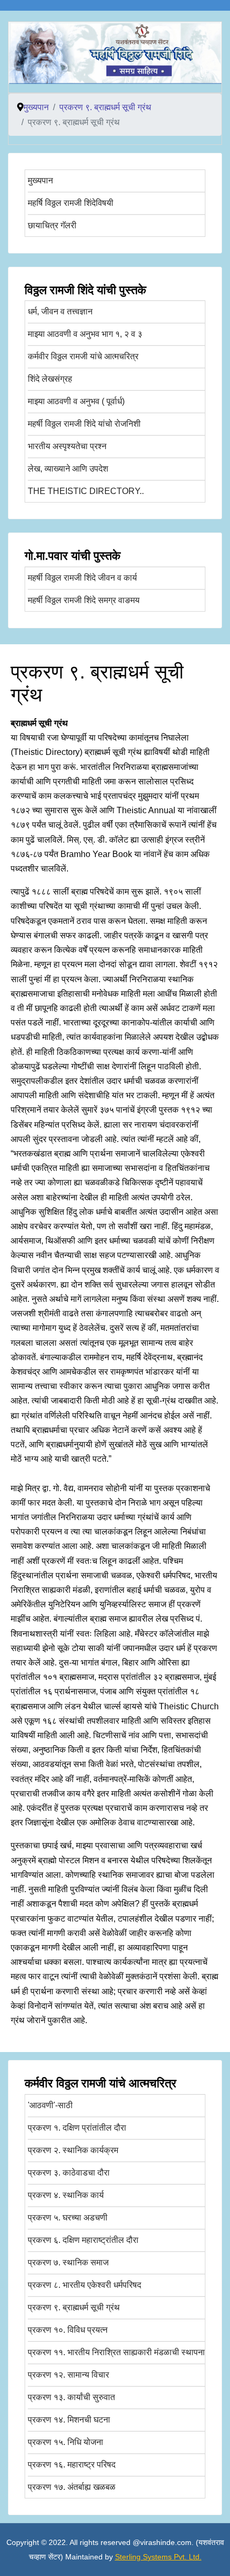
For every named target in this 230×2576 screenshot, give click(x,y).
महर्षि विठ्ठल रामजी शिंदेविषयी (71, 203)
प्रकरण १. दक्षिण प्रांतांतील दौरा (77, 2128)
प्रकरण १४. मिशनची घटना (69, 2420)
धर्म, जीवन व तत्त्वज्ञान (60, 311)
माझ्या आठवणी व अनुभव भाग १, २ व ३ (85, 334)
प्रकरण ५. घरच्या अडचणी (68, 2218)
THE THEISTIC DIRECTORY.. (86, 491)
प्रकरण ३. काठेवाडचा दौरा (69, 2173)
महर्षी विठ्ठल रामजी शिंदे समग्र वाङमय (84, 600)
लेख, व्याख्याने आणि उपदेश (68, 469)
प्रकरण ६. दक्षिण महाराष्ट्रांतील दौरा (83, 2240)
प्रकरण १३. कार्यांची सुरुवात (71, 2397)
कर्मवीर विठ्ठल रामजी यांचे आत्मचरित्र (83, 356)
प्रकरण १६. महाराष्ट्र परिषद (72, 2465)
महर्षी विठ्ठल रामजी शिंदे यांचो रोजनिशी (84, 424)
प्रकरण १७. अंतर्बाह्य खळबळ (72, 2487)
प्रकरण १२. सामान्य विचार (68, 2375)
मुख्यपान (40, 180)
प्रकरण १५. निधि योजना (66, 2442)
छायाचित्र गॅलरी (52, 225)
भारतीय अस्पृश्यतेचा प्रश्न (67, 446)
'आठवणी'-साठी (50, 2105)
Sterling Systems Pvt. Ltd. (158, 2557)
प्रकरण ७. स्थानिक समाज (68, 2262)
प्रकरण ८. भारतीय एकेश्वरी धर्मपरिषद (85, 2285)
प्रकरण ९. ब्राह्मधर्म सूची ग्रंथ (74, 2307)
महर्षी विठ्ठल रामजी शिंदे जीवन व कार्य (82, 578)
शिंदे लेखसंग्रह (50, 379)
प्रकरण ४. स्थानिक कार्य (66, 2195)
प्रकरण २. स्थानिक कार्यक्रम (73, 2150)
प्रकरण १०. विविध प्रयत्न (68, 2330)
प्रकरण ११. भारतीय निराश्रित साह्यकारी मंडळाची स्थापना (116, 2352)
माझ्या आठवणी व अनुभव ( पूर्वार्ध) (76, 401)
